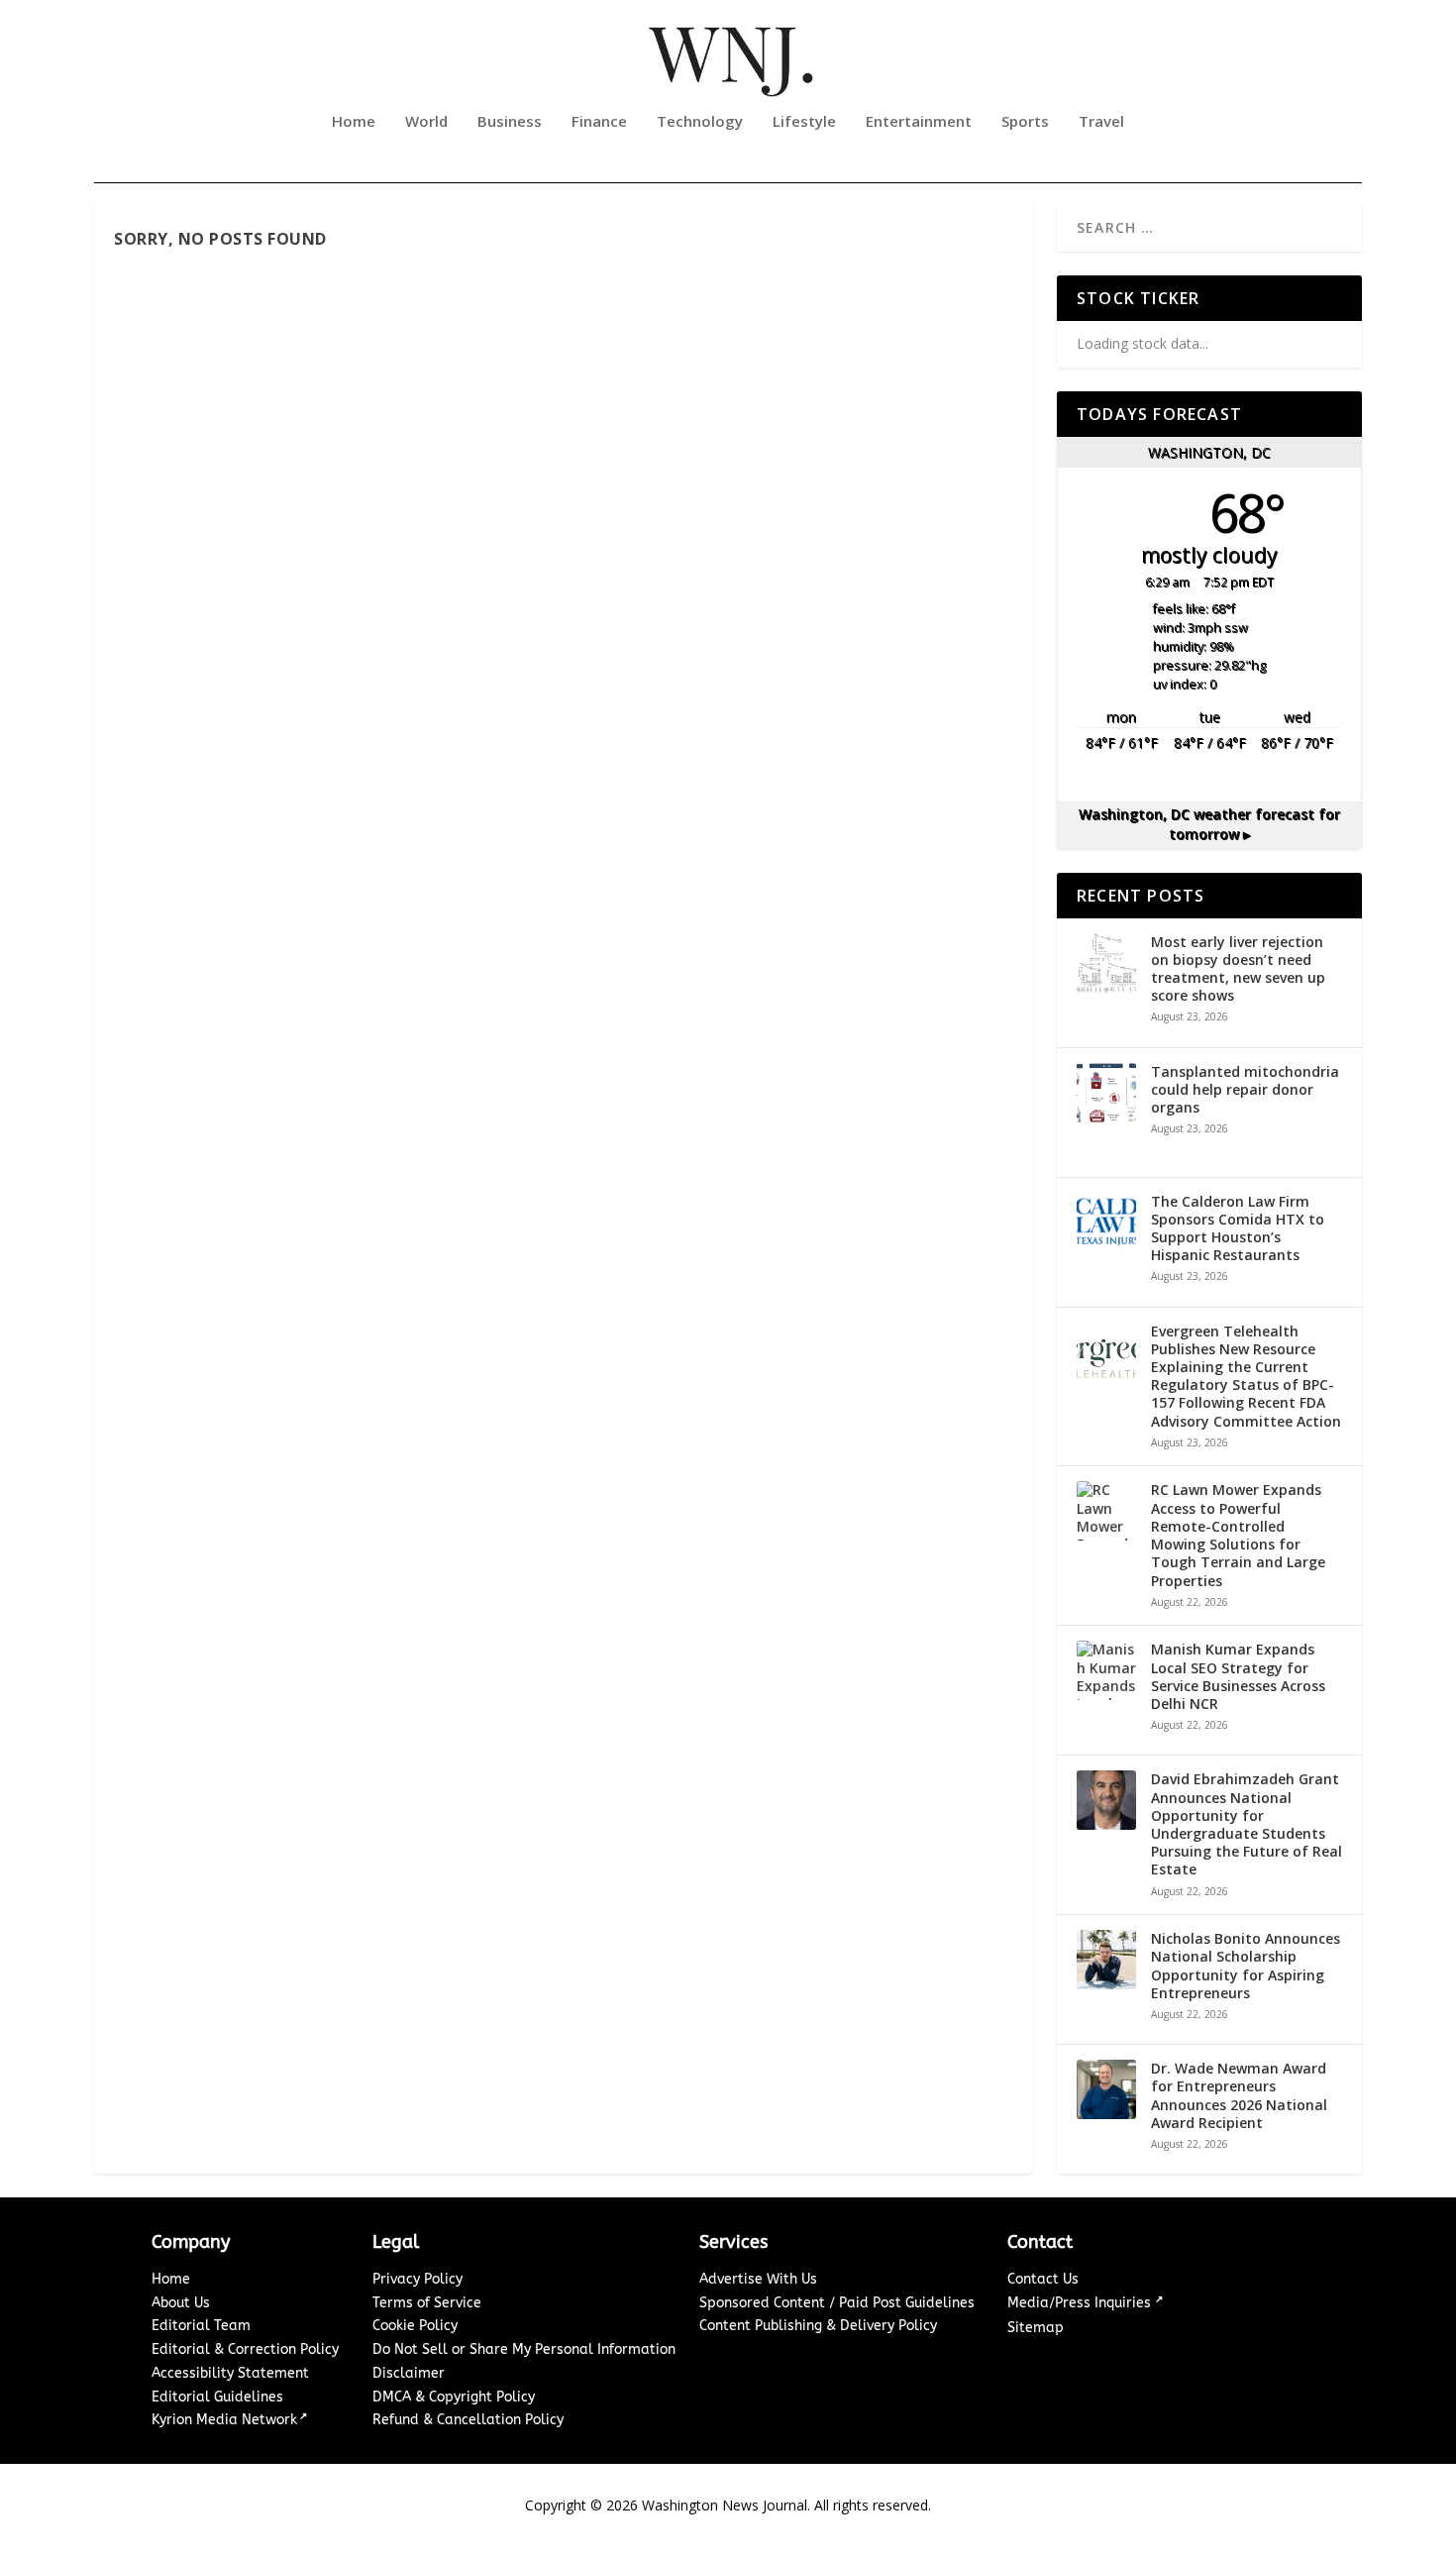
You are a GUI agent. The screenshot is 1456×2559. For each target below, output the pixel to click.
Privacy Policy (417, 2279)
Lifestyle (804, 122)
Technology (700, 122)
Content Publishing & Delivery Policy (818, 2326)
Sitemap (1036, 2328)
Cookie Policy (415, 2326)
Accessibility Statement (230, 2373)
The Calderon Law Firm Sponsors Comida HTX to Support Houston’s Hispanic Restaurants (1238, 1229)
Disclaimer (409, 2373)
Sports (1025, 122)
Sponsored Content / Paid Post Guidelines (837, 2303)
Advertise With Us (758, 2279)
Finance (599, 122)
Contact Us (1043, 2279)
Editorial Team (201, 2326)
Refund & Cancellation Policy (468, 2420)
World (426, 122)
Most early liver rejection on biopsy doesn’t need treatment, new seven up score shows (1238, 969)
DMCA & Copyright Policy (454, 2397)
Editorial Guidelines (217, 2397)
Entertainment (919, 122)
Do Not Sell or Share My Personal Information (524, 2349)
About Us (181, 2303)
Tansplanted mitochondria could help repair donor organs (1245, 1090)
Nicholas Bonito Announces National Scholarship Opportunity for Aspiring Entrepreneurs (1246, 1966)
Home (354, 122)
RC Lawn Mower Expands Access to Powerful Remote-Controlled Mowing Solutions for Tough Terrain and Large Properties (1238, 1535)
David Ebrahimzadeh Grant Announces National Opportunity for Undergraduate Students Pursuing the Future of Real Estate (1247, 1824)
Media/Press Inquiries (1081, 2303)
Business (510, 122)
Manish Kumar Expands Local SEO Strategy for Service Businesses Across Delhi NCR (1238, 1677)
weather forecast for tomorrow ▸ (1209, 824)
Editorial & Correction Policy (245, 2349)
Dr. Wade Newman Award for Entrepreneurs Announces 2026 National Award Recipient (1239, 2096)
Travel (1101, 122)
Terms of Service (427, 2303)
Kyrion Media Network (224, 2420)
